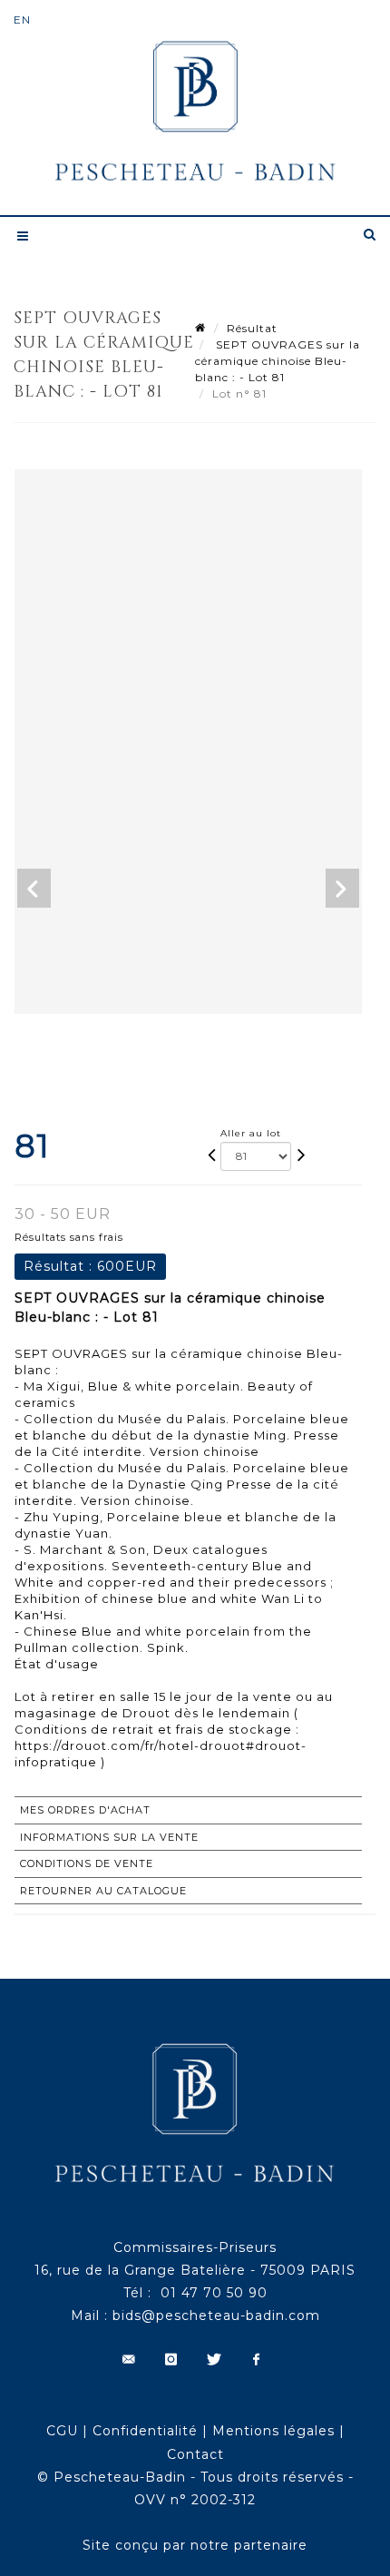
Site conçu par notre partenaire (195, 2545)
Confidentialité (145, 2431)
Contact (195, 2454)
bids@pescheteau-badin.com (216, 2315)
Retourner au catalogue (103, 1891)
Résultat (252, 328)
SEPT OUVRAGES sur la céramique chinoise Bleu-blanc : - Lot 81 (278, 361)
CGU (62, 2431)
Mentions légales (273, 2431)
